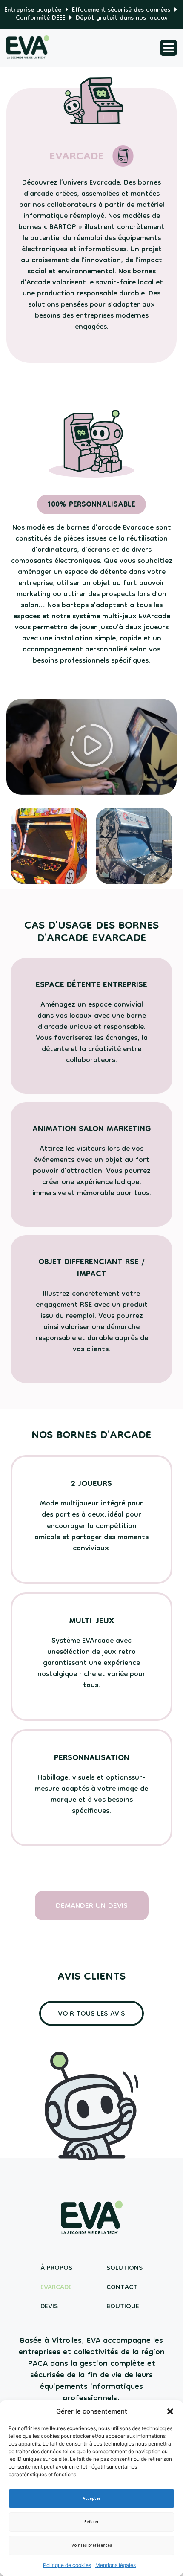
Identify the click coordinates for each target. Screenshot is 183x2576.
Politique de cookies (67, 2565)
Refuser (91, 2522)
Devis (49, 2307)
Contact (122, 2288)
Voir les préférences (92, 2546)
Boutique (123, 2307)
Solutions (124, 2268)
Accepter (91, 2499)
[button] (170, 2411)
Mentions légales (116, 2565)
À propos (56, 2268)
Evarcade (56, 2288)
